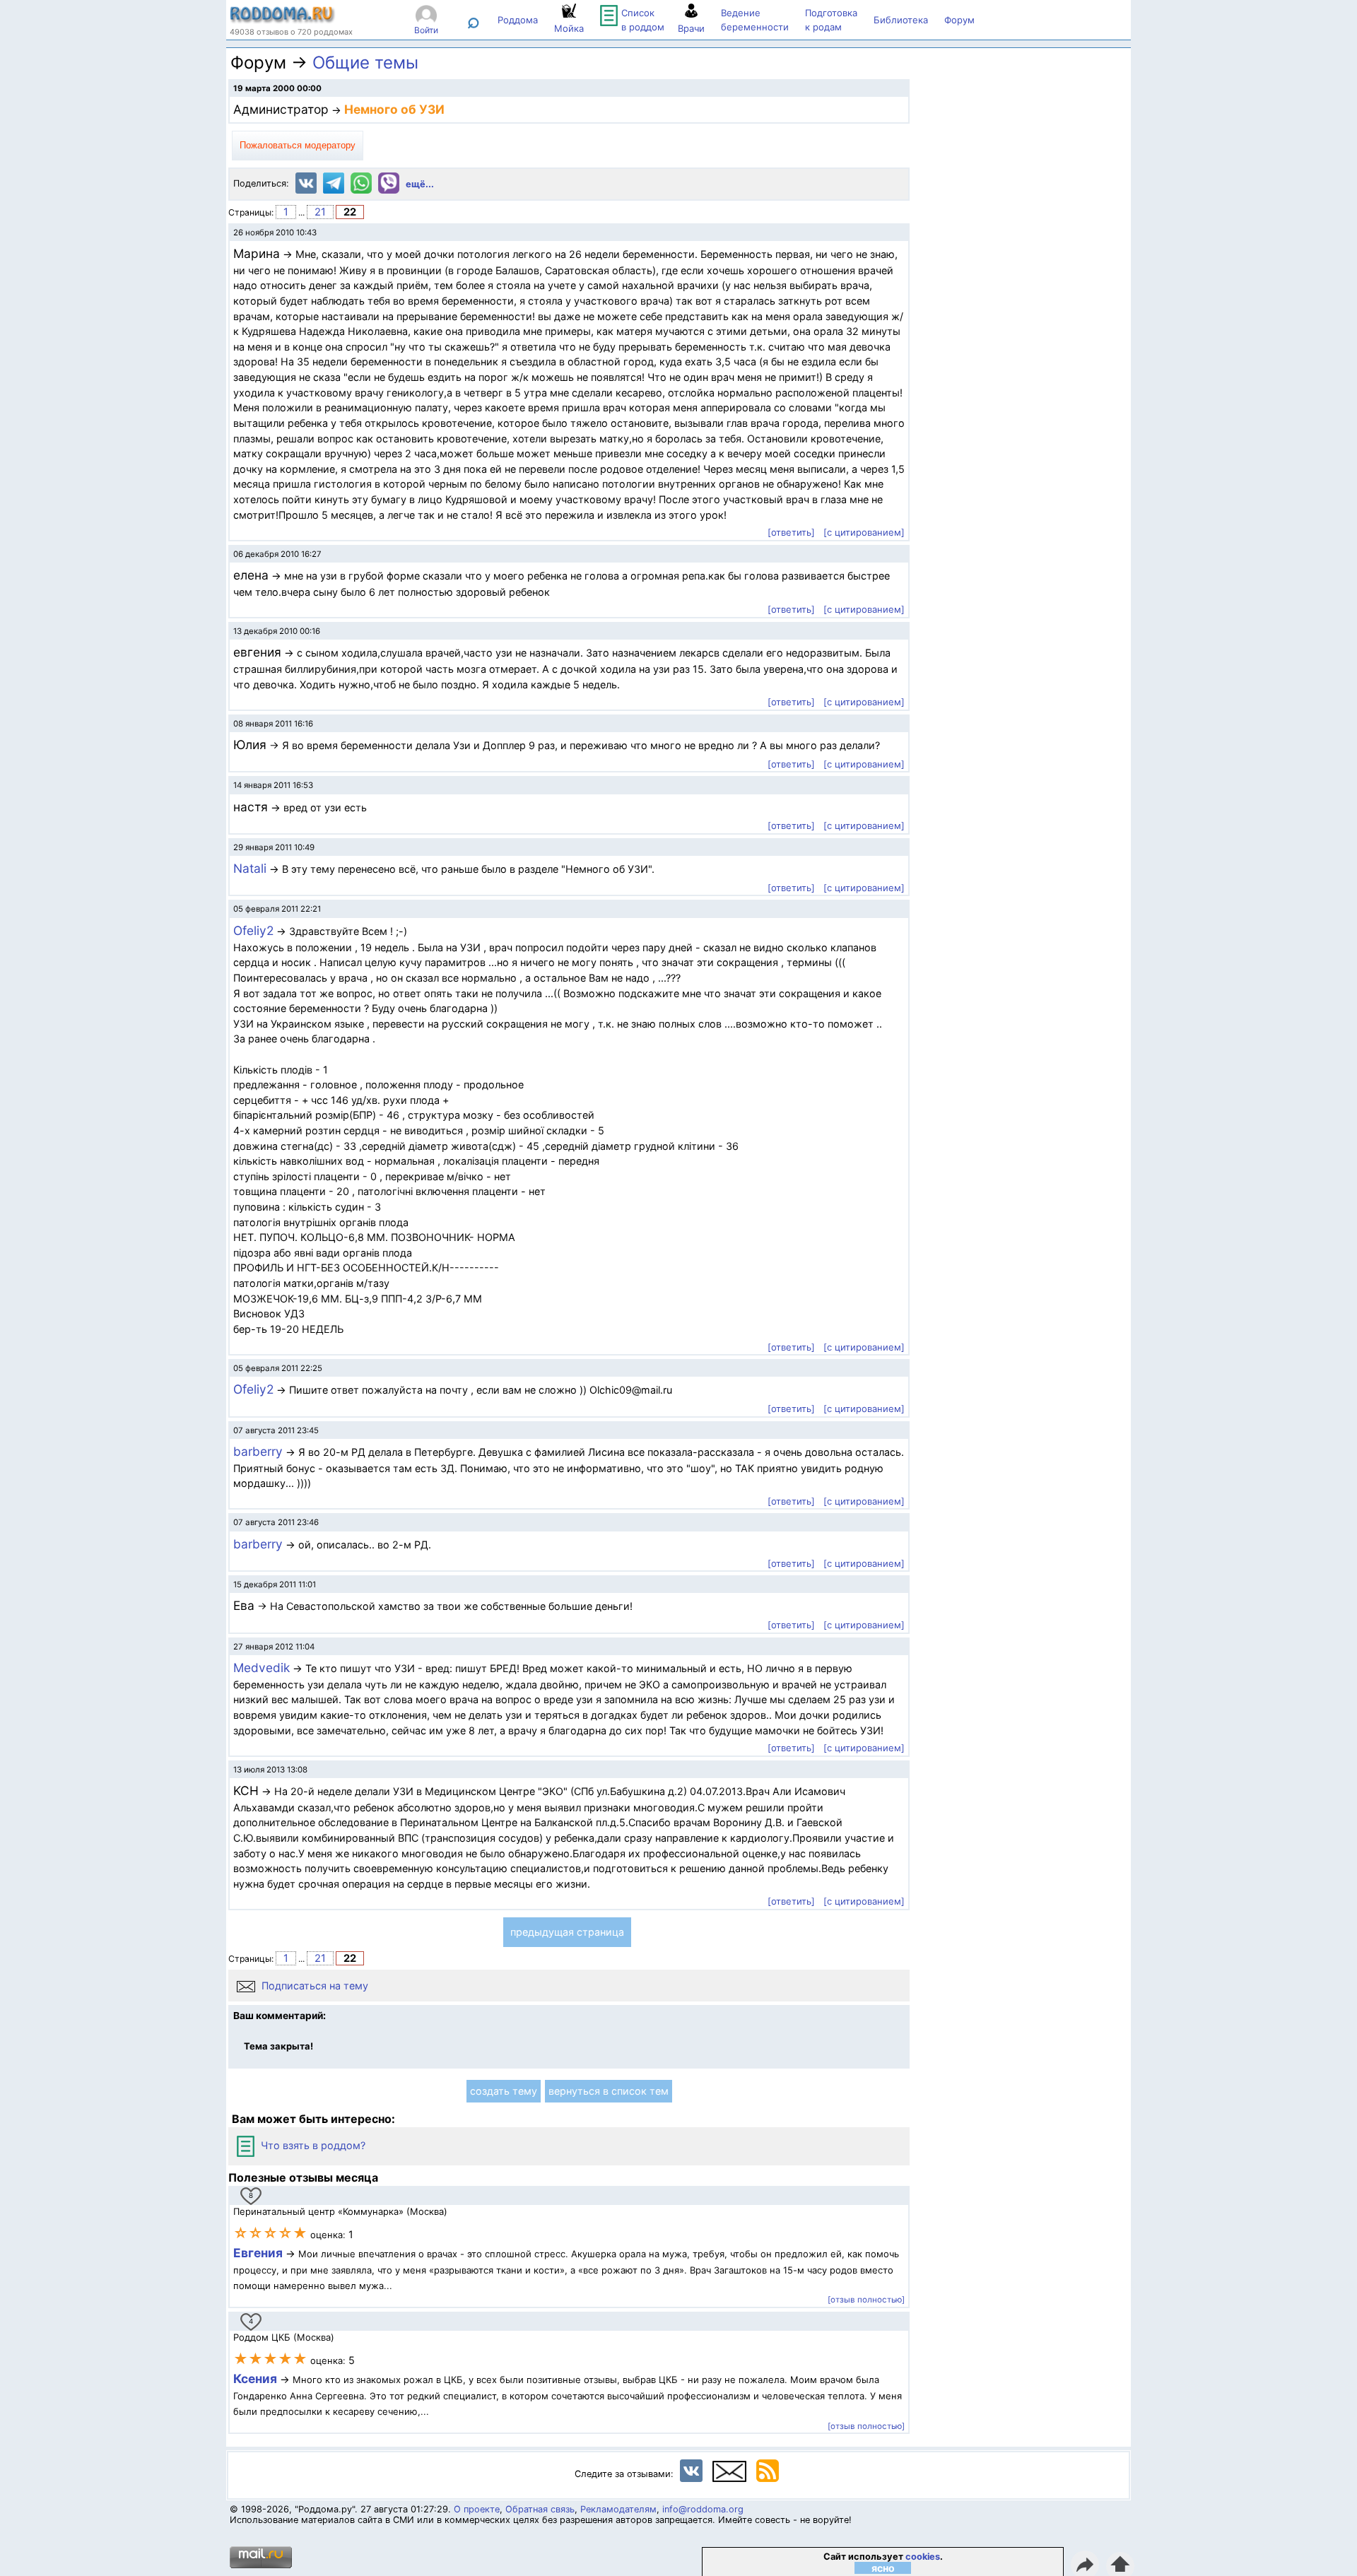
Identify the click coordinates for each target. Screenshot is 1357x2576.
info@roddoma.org (703, 2509)
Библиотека (901, 20)
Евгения (258, 2253)
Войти (426, 30)
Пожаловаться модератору (298, 145)
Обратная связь (540, 2509)
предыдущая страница (567, 1932)
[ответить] (791, 532)
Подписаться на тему (313, 1986)
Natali (250, 868)
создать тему (504, 2091)
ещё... (420, 184)
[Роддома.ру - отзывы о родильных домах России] (283, 20)
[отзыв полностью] (866, 2300)
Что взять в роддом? (312, 2145)
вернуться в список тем (609, 2091)
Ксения (257, 2378)
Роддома (518, 20)
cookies (923, 2557)
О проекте (477, 2509)
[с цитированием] (864, 532)
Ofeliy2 (253, 930)
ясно (883, 2568)
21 (320, 212)
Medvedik (262, 1668)
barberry (258, 1451)
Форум (959, 20)
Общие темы (365, 63)
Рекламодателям (618, 2509)
